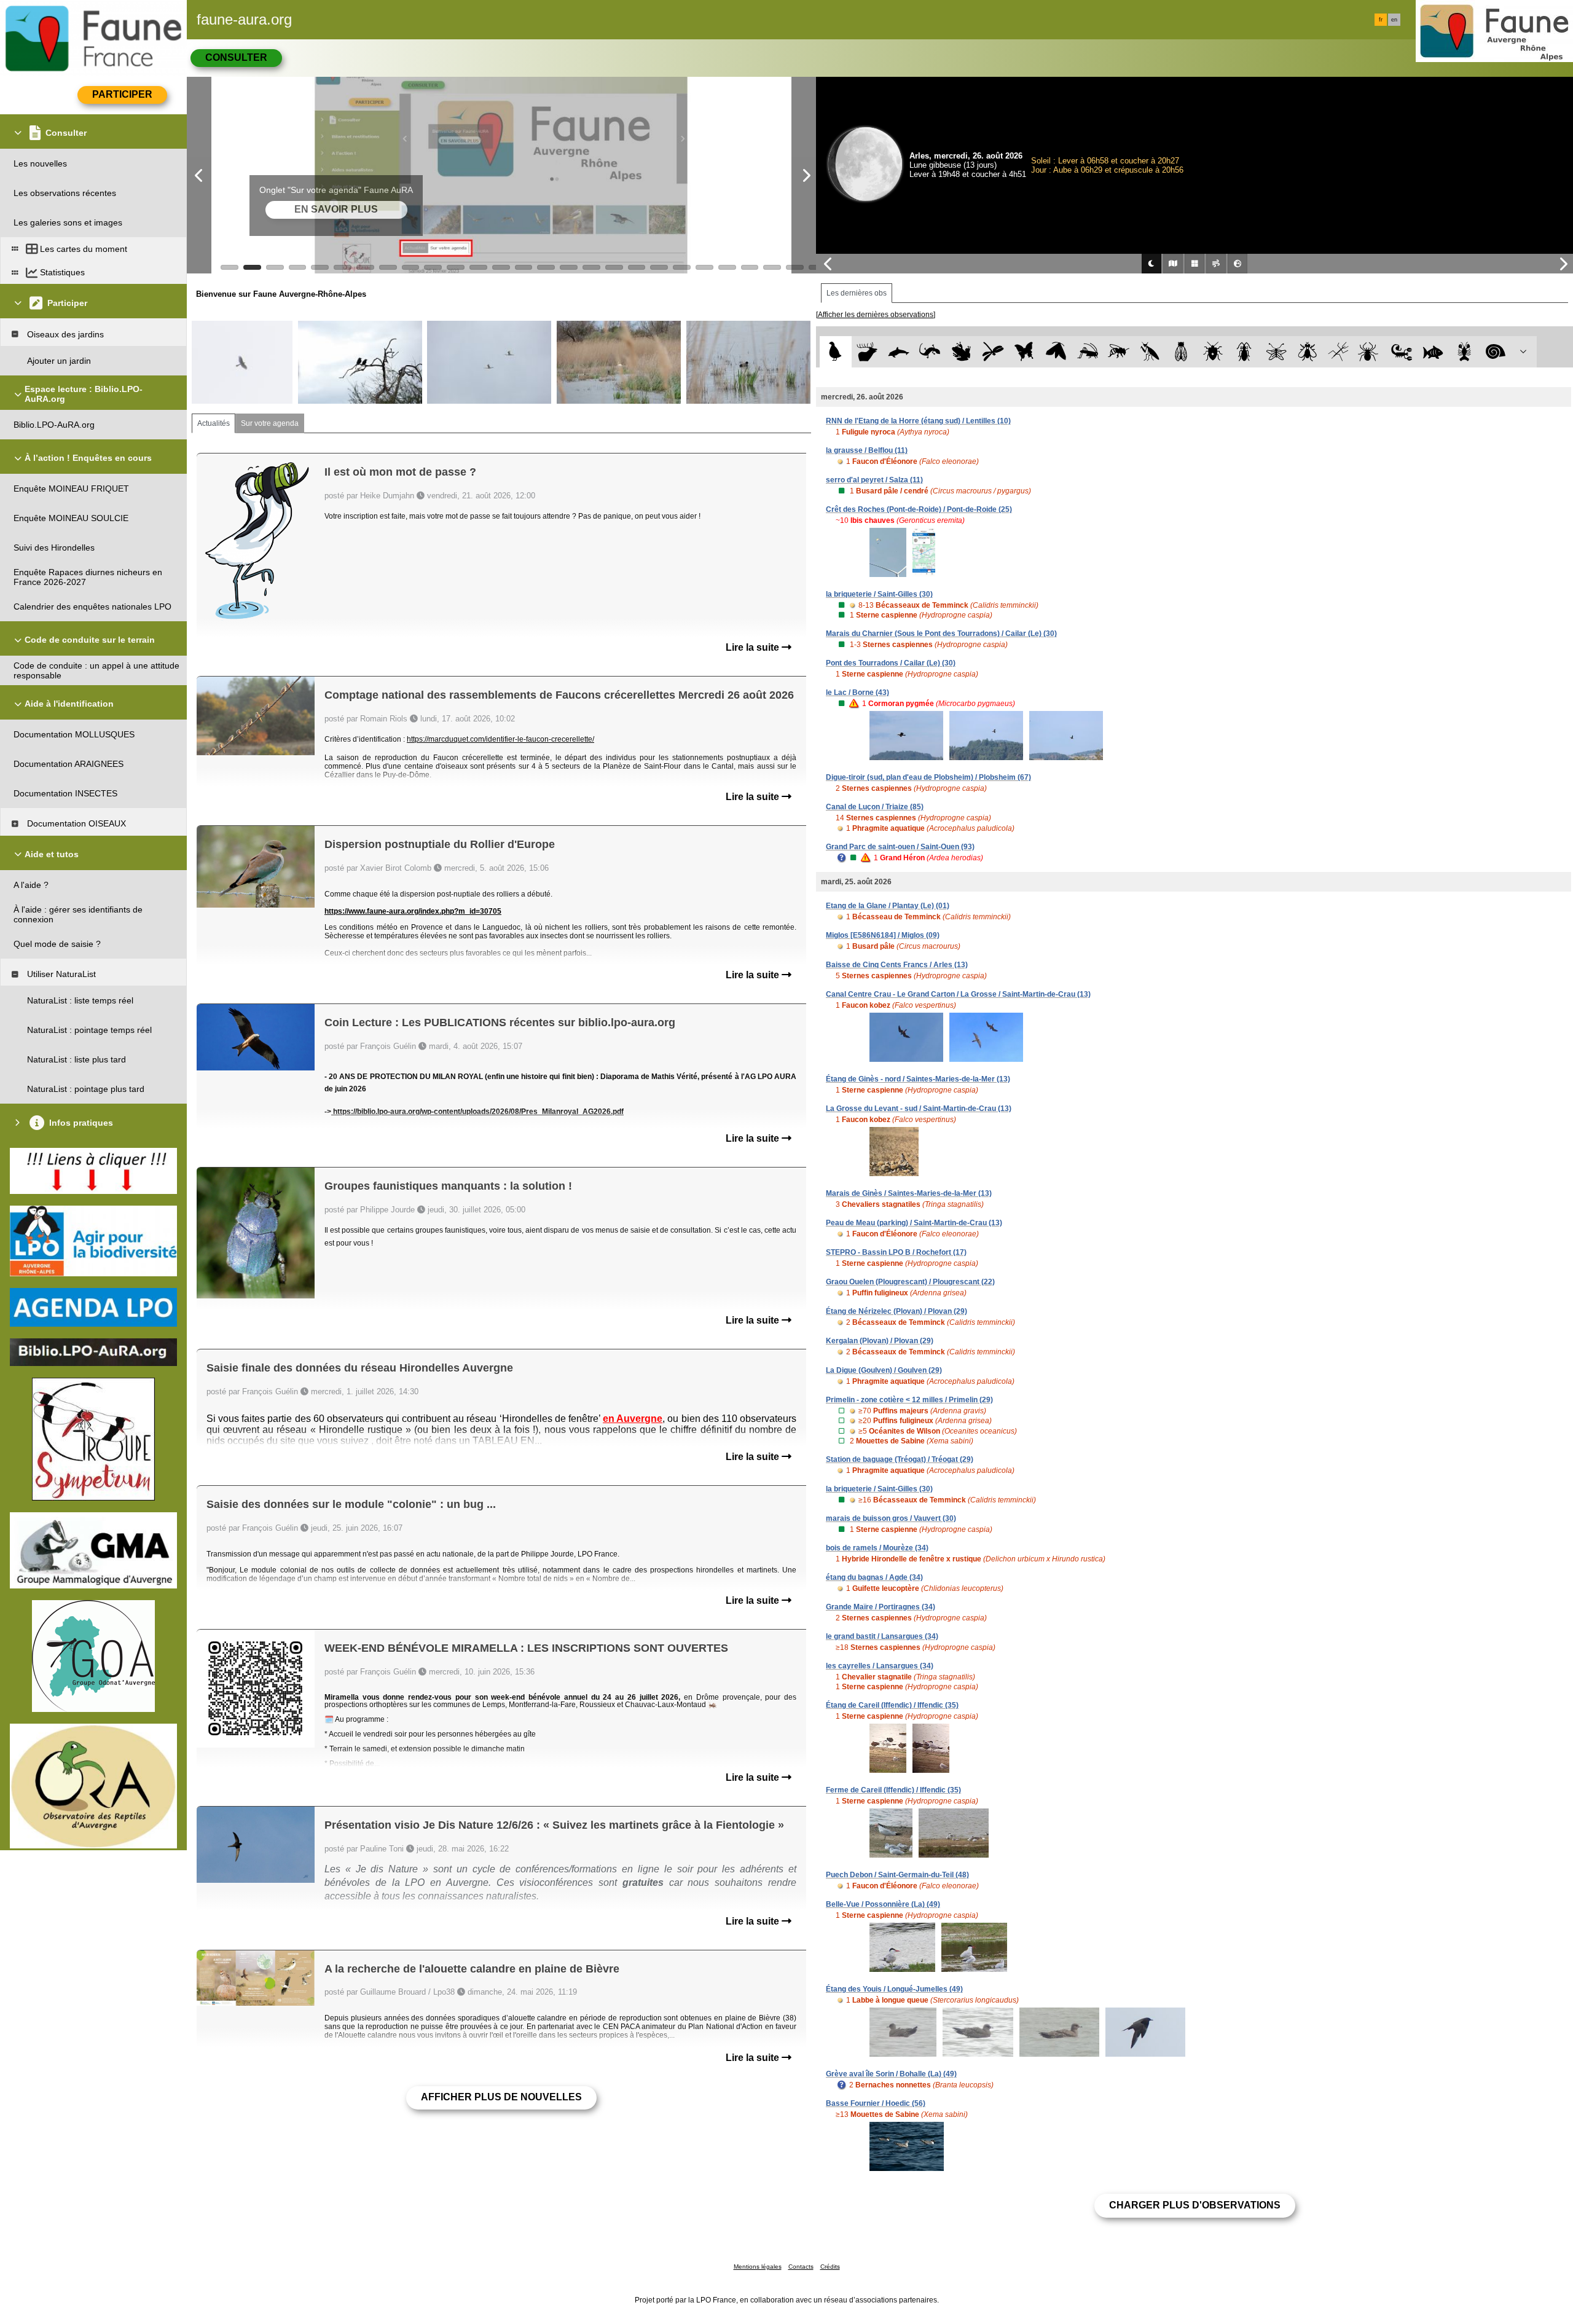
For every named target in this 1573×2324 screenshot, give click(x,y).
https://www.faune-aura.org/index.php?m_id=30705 (413, 911)
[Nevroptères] (1276, 352)
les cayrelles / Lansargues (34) (880, 1666)
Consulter (236, 57)
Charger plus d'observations (1195, 2205)
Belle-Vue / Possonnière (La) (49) (883, 1904)
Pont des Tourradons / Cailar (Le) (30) (891, 663)
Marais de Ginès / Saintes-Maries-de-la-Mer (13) (909, 1193)
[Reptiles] (930, 352)
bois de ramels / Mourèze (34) (877, 1548)
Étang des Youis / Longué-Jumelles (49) (894, 1989)
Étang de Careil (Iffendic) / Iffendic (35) (892, 1705)
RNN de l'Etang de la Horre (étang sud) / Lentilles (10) (918, 421)
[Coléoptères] (1245, 352)
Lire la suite (754, 647)
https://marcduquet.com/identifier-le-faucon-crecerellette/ (500, 739)
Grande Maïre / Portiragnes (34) (881, 1607)
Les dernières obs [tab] (857, 293)
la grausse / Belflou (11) (867, 450)
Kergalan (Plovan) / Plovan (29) (880, 1341)
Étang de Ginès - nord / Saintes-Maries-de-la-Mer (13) (918, 1079)
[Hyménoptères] (1119, 352)
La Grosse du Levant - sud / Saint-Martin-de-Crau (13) (919, 1109)
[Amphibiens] (961, 352)
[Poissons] (1433, 352)
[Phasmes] (1339, 352)
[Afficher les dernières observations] (876, 315)
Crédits (830, 2267)
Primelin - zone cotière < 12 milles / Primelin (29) (909, 1400)
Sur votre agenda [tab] (270, 423)
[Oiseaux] (835, 352)
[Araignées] (1371, 352)
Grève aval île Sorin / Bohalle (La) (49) (891, 2074)
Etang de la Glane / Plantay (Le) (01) (888, 906)
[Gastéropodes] (1496, 352)
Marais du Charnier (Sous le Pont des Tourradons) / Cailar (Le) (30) (941, 634)
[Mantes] (1150, 352)
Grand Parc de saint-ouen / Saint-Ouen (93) (900, 847)
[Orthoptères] (1087, 352)
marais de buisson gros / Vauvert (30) (891, 1518)
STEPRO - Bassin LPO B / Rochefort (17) (896, 1252)
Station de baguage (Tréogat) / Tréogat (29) (900, 1459)
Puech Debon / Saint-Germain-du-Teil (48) (897, 1875)
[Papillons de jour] (1025, 352)
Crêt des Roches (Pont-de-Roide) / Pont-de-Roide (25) (919, 509)
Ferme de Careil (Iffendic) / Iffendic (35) (893, 1790)
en (1394, 20)
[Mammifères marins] (899, 352)
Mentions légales (758, 2267)
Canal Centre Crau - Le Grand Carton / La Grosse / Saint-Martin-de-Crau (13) (958, 994)
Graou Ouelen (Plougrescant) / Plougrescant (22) (910, 1282)
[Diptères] (1307, 352)
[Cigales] (1181, 352)
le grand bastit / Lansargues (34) (882, 1636)
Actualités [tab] (214, 423)
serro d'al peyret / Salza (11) (874, 480)
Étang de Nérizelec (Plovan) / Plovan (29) (896, 1311)
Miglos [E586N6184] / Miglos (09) (883, 935)
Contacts (801, 2267)
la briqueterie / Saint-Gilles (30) (879, 594)
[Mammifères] (867, 352)
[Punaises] (1213, 352)
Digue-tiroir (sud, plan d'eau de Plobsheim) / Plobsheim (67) (928, 777)
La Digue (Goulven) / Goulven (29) (884, 1370)
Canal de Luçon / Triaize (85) (875, 807)
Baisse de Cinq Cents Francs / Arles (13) (897, 965)
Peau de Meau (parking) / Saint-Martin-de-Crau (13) (914, 1223)
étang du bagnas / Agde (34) (874, 1577)
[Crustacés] (1465, 352)
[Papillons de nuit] (1056, 352)
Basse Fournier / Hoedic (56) (876, 2103)
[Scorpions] (1402, 352)
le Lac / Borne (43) (857, 693)
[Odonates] (993, 352)
